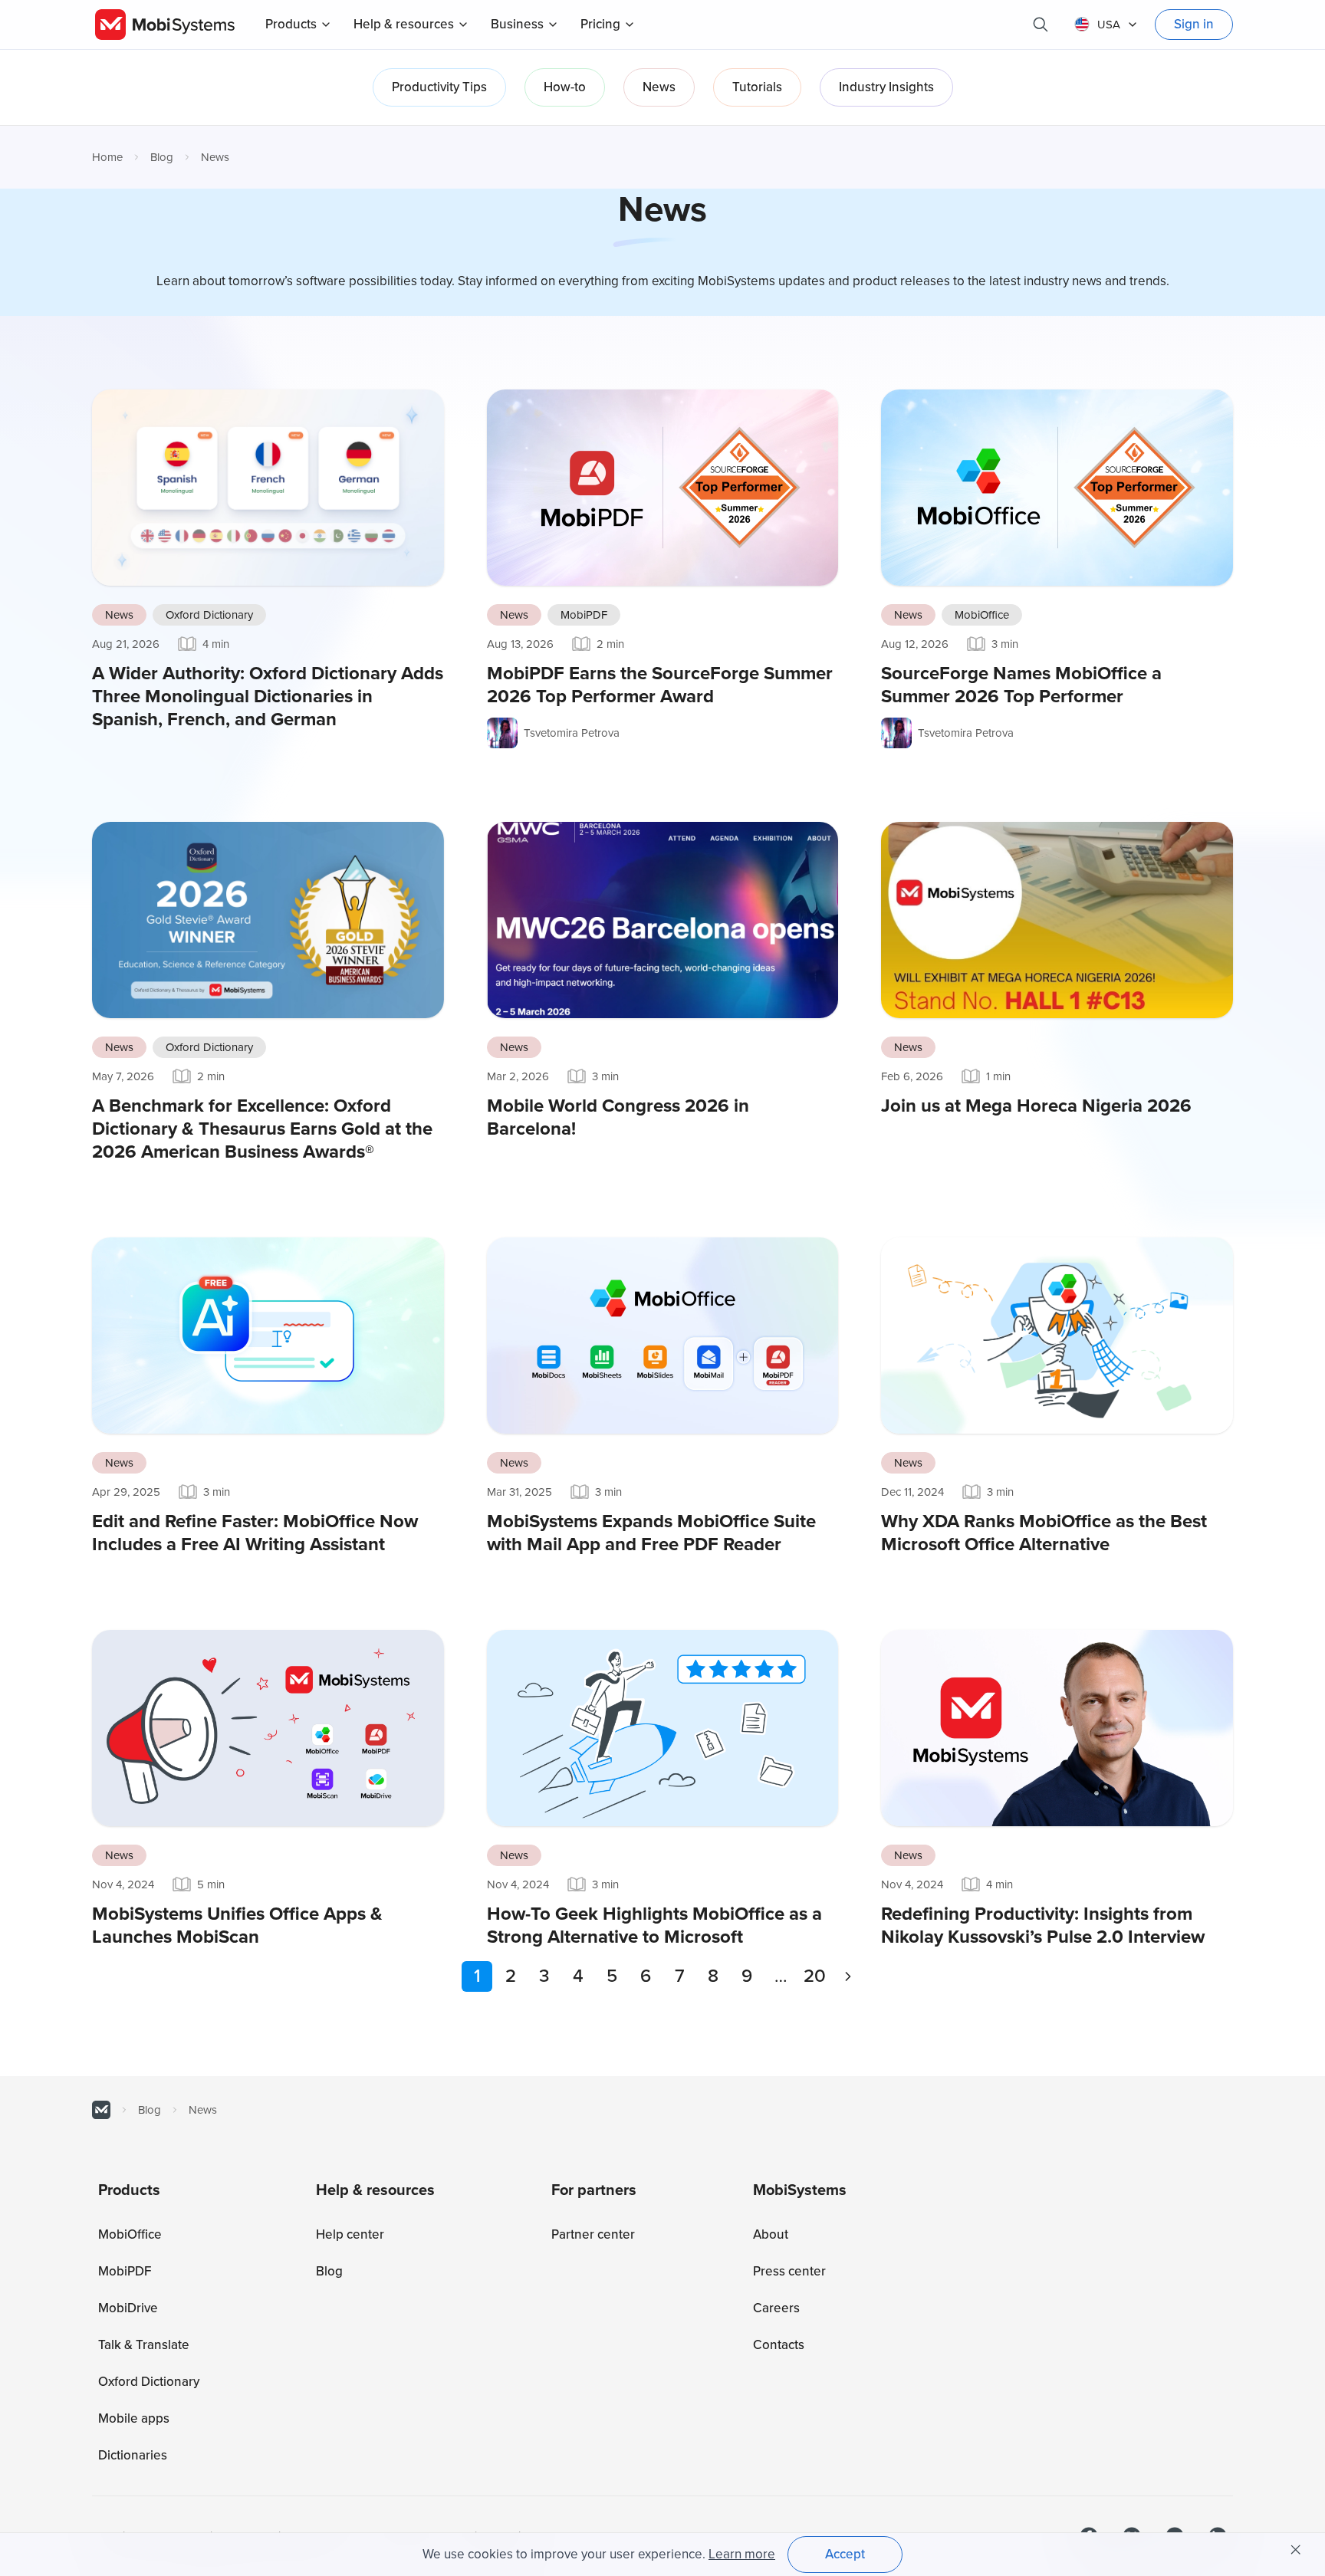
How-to (565, 87)
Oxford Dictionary (209, 615)
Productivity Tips (439, 87)
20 (815, 1976)
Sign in (1194, 24)
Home (107, 157)
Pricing (600, 24)
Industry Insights (886, 87)
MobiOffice (982, 615)
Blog (162, 157)
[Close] (1296, 2550)
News (659, 87)
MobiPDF (584, 615)
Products (291, 24)
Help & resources (404, 24)
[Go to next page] (848, 1976)
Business (517, 24)
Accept (845, 2554)
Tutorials (757, 87)
